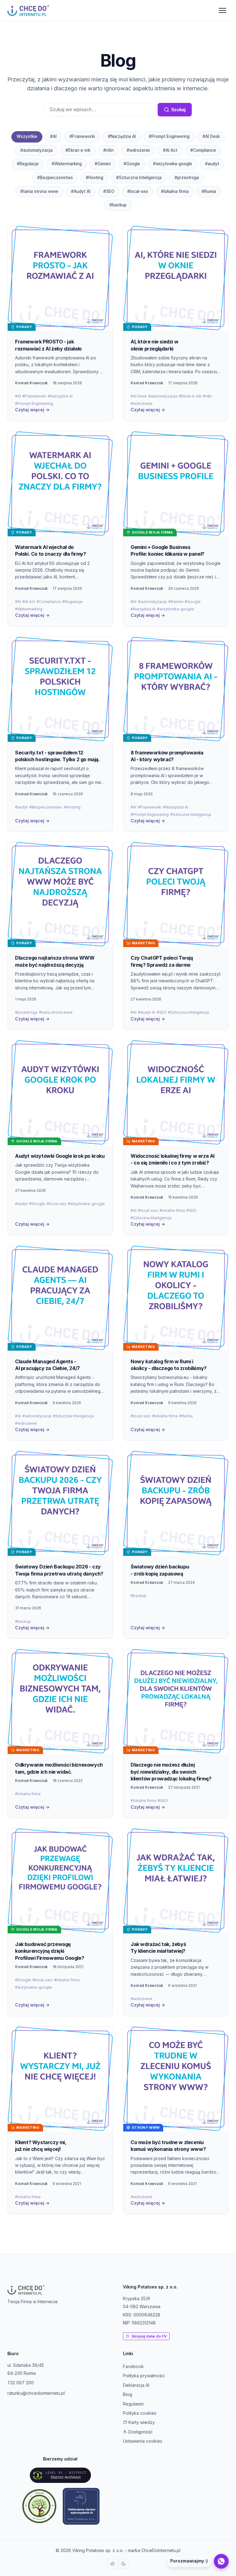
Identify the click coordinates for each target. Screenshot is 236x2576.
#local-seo (138, 191)
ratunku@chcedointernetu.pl (36, 2393)
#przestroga (187, 178)
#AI (53, 136)
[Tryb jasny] (112, 2564)
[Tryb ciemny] (124, 2564)
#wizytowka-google (173, 164)
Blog (128, 2394)
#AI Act (170, 150)
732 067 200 (21, 2383)
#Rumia (209, 191)
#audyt (212, 164)
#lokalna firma (175, 191)
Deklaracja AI (136, 2385)
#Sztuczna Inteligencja (139, 178)
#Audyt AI (81, 191)
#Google (132, 164)
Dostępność (140, 2432)
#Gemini (103, 164)
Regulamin (133, 2404)
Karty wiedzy (141, 2422)
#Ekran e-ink (78, 150)
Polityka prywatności (144, 2376)
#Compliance (203, 150)
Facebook (133, 2366)
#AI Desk (211, 136)
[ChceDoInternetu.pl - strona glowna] (28, 10)
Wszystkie (27, 136)
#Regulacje (28, 164)
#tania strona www (39, 191)
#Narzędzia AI (122, 136)
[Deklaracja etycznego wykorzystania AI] (81, 2506)
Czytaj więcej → (32, 410)
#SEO (109, 191)
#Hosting (94, 178)
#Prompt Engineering (169, 136)
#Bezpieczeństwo (55, 178)
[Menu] (222, 10)
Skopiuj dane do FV (149, 2336)
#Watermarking (67, 164)
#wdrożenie (138, 150)
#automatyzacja (36, 150)
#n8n (108, 150)
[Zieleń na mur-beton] (39, 2506)
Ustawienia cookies (143, 2441)
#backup (118, 205)
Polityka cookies (140, 2413)
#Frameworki (82, 136)
